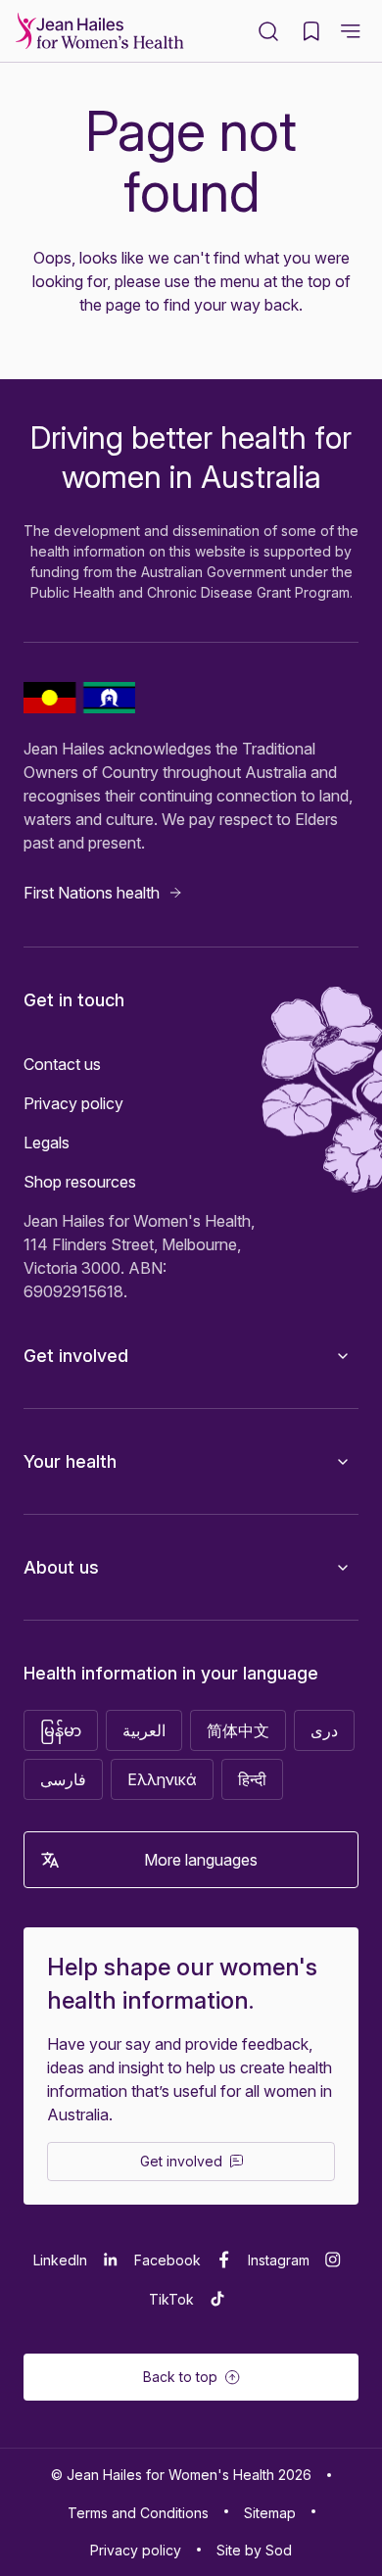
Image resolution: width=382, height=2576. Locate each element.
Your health (70, 1461)
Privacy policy (73, 1103)
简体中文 (238, 1730)
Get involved (76, 1356)
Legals (47, 1142)
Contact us (62, 1064)
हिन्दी (252, 1779)
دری (324, 1730)
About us (61, 1567)
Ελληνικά (162, 1779)
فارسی (63, 1779)
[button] (351, 31)
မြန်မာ (61, 1730)
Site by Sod (254, 2550)
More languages (201, 1860)
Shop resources (80, 1182)
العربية (144, 1730)
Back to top (180, 2377)
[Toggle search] (268, 31)
